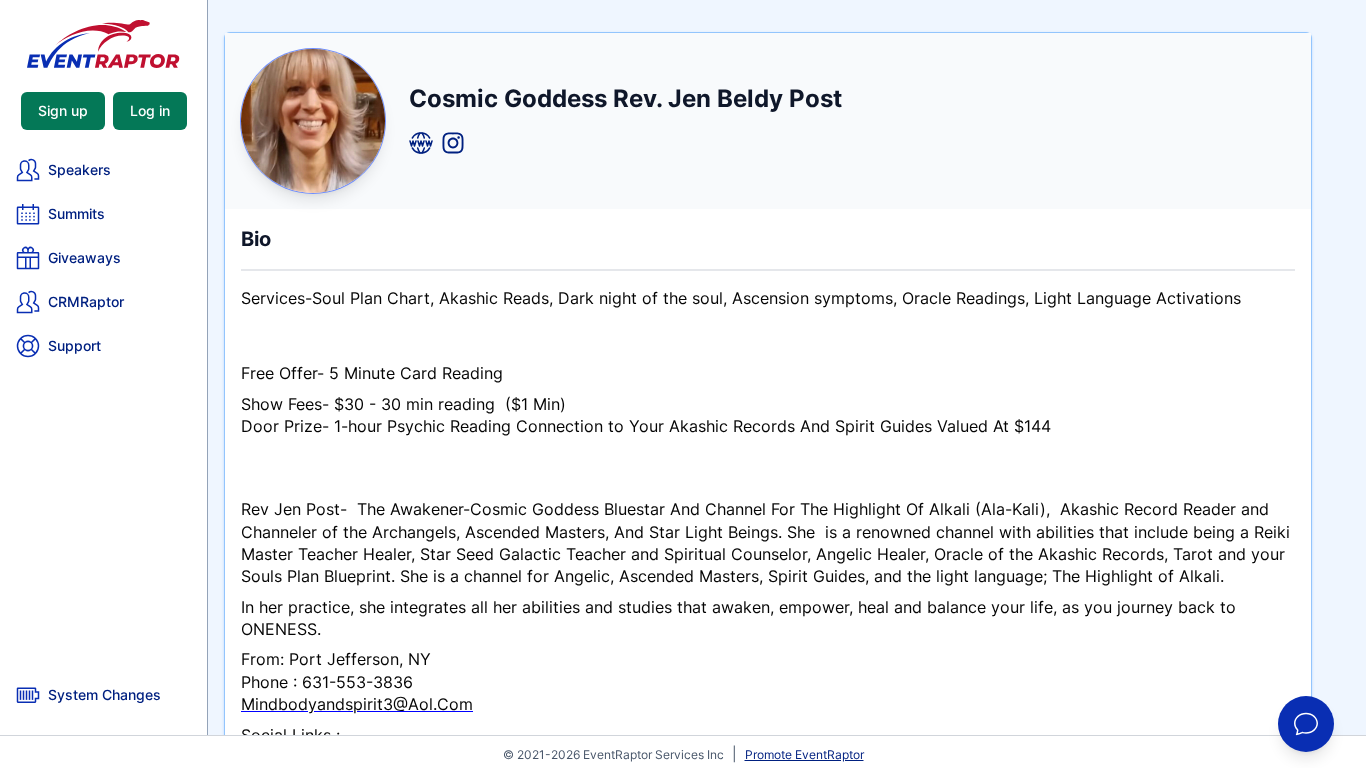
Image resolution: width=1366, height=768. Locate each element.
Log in (150, 110)
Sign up (63, 110)
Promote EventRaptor (804, 754)
